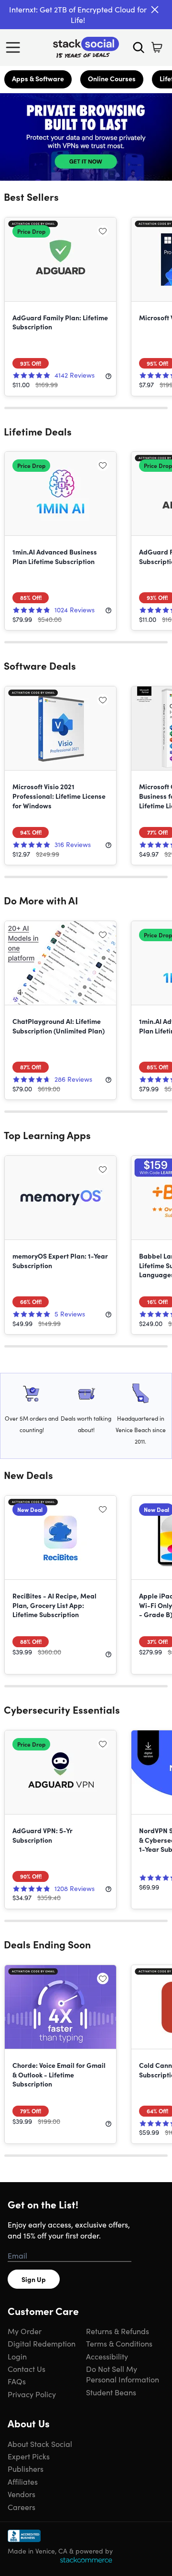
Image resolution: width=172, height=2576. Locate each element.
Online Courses (112, 78)
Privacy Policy (32, 2394)
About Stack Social (40, 2444)
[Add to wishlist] (103, 231)
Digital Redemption (42, 2343)
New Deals (28, 1475)
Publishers (26, 2468)
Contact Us (27, 2369)
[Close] (155, 10)
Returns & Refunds (118, 2331)
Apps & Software (38, 78)
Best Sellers (31, 196)
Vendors (21, 2494)
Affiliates (23, 2481)
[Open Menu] (15, 47)
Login (17, 2356)
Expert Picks (29, 2456)
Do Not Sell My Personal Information (123, 2374)
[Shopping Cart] (157, 47)
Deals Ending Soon (47, 1944)
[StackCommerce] (86, 2560)
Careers (21, 2507)
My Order (25, 2331)
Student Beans (111, 2392)
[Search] (139, 47)
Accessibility (107, 2356)
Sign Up (34, 2279)
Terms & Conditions (119, 2343)
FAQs (17, 2381)
